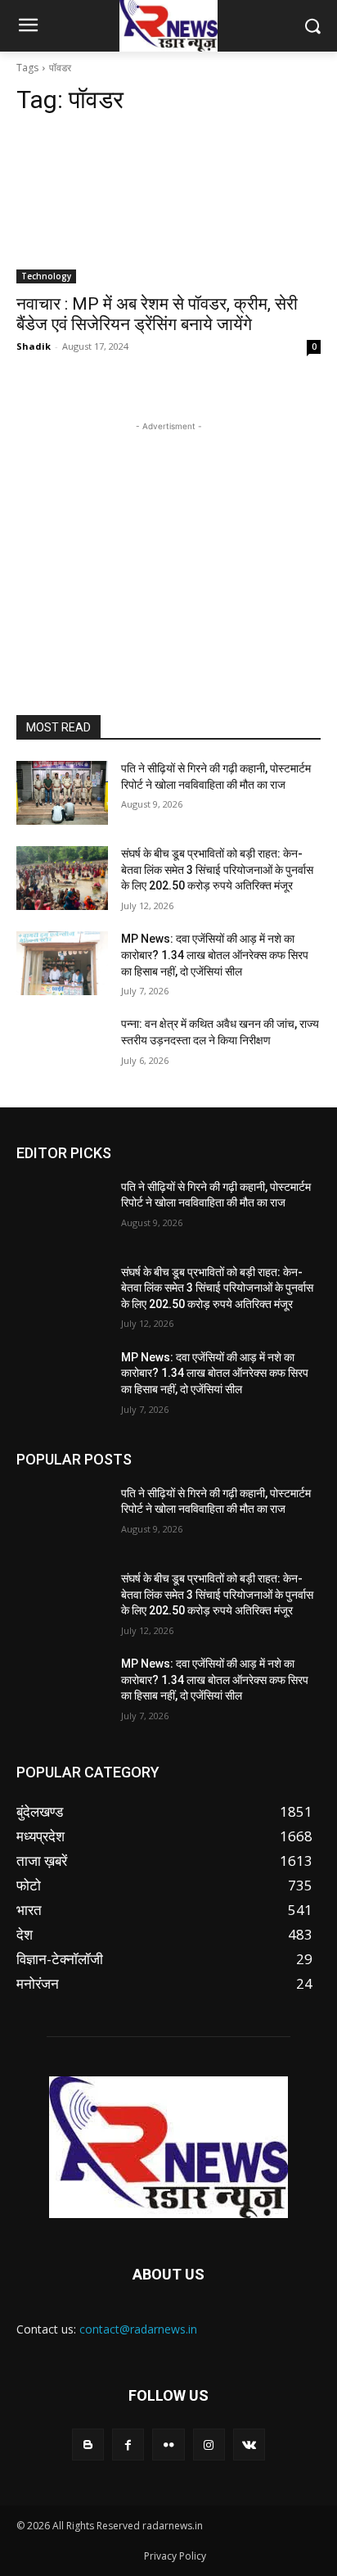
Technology (46, 276)
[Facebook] (128, 2445)
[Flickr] (168, 2445)
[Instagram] (209, 2445)
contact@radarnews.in (138, 2329)
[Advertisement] (168, 537)
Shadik (34, 346)
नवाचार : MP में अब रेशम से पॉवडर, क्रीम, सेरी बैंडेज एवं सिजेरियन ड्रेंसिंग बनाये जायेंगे (157, 314)
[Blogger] (88, 2445)
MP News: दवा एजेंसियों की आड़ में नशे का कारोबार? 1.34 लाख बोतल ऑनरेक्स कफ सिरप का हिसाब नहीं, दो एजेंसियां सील (215, 955)
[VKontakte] (249, 2445)
